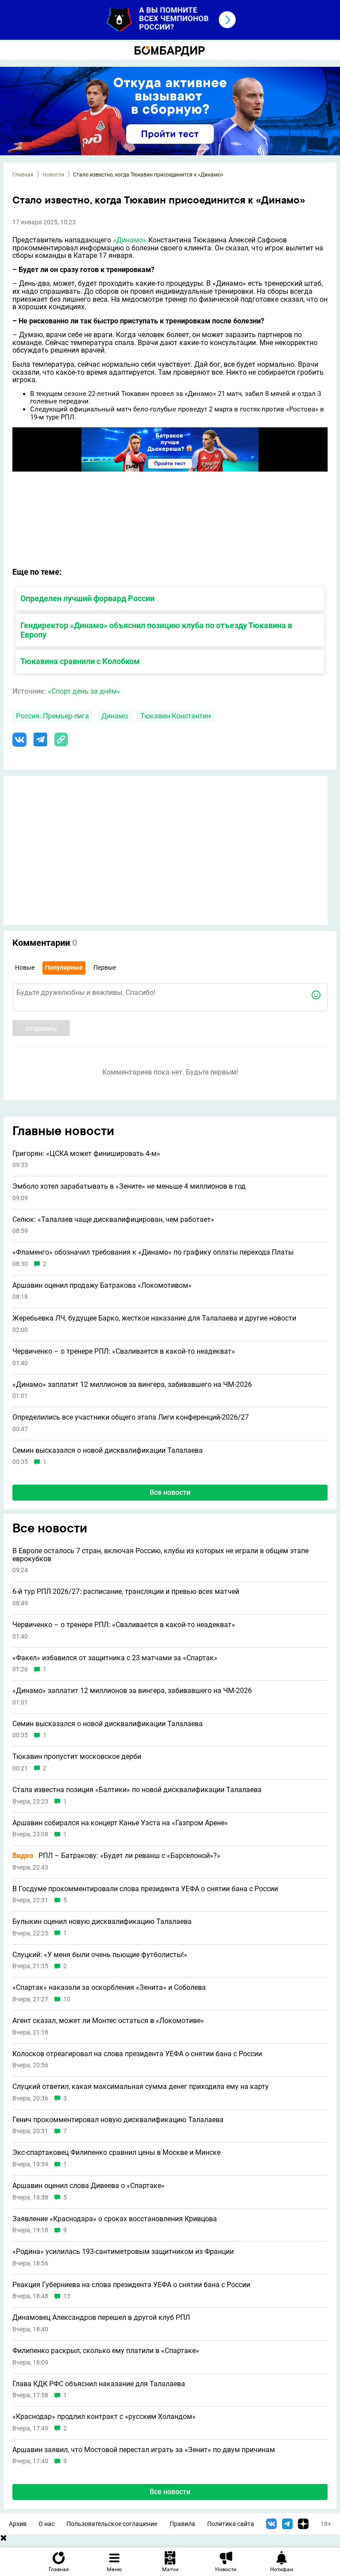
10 (67, 1999)
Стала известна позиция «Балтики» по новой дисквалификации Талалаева (137, 1790)
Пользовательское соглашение (112, 2524)
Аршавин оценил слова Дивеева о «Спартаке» (89, 2186)
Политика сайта (231, 2524)
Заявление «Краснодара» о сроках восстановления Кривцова (115, 2219)
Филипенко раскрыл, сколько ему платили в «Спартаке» (106, 2351)
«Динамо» (130, 240)
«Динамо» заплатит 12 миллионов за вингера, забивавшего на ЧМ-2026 (132, 1385)
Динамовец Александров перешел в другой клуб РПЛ (101, 2318)
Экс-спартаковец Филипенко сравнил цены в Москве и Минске (116, 2153)
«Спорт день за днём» (84, 691)
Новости (53, 175)
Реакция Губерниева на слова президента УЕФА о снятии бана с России (131, 2285)
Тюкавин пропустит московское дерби (77, 1757)
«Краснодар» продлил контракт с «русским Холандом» (104, 2417)
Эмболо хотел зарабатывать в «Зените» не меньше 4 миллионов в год (129, 1186)
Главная (23, 175)
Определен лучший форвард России (87, 598)
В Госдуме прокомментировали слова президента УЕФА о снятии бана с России (145, 1889)
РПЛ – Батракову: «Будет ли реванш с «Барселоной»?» (116, 1856)
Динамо (115, 716)
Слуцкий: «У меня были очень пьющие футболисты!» (100, 1955)
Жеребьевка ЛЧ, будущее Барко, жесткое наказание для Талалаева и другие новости (154, 1318)
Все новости (170, 1492)
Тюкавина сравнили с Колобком (80, 661)
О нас (46, 2524)
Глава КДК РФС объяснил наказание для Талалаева (99, 2384)
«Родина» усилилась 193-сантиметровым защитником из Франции (123, 2252)
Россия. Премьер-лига (52, 716)
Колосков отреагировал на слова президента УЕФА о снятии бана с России (137, 2054)
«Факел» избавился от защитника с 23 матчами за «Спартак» (115, 1658)
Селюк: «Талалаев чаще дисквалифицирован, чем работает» (113, 1220)
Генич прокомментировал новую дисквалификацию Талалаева (118, 2120)
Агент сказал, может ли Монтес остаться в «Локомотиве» (108, 2021)
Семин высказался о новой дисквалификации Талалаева (108, 1451)
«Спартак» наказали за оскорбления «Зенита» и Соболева (109, 1988)
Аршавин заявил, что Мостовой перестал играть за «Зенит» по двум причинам (144, 2450)
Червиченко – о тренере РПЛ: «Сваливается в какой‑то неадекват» (124, 1351)
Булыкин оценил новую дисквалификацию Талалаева (102, 1922)
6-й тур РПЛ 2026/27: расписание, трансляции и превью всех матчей (126, 1592)
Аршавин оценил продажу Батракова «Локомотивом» (102, 1286)
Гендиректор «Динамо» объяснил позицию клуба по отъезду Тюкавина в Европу (156, 630)
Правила (182, 2524)
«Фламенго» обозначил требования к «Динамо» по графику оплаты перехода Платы (153, 1252)
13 (67, 2296)
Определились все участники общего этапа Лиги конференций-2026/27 (131, 1417)
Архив (18, 2524)
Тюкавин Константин (176, 716)
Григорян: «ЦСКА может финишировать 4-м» (86, 1154)
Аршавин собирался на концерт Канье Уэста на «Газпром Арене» (120, 1823)
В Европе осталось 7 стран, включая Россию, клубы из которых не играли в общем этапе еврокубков (160, 1555)
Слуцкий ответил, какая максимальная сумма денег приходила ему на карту (141, 2087)
